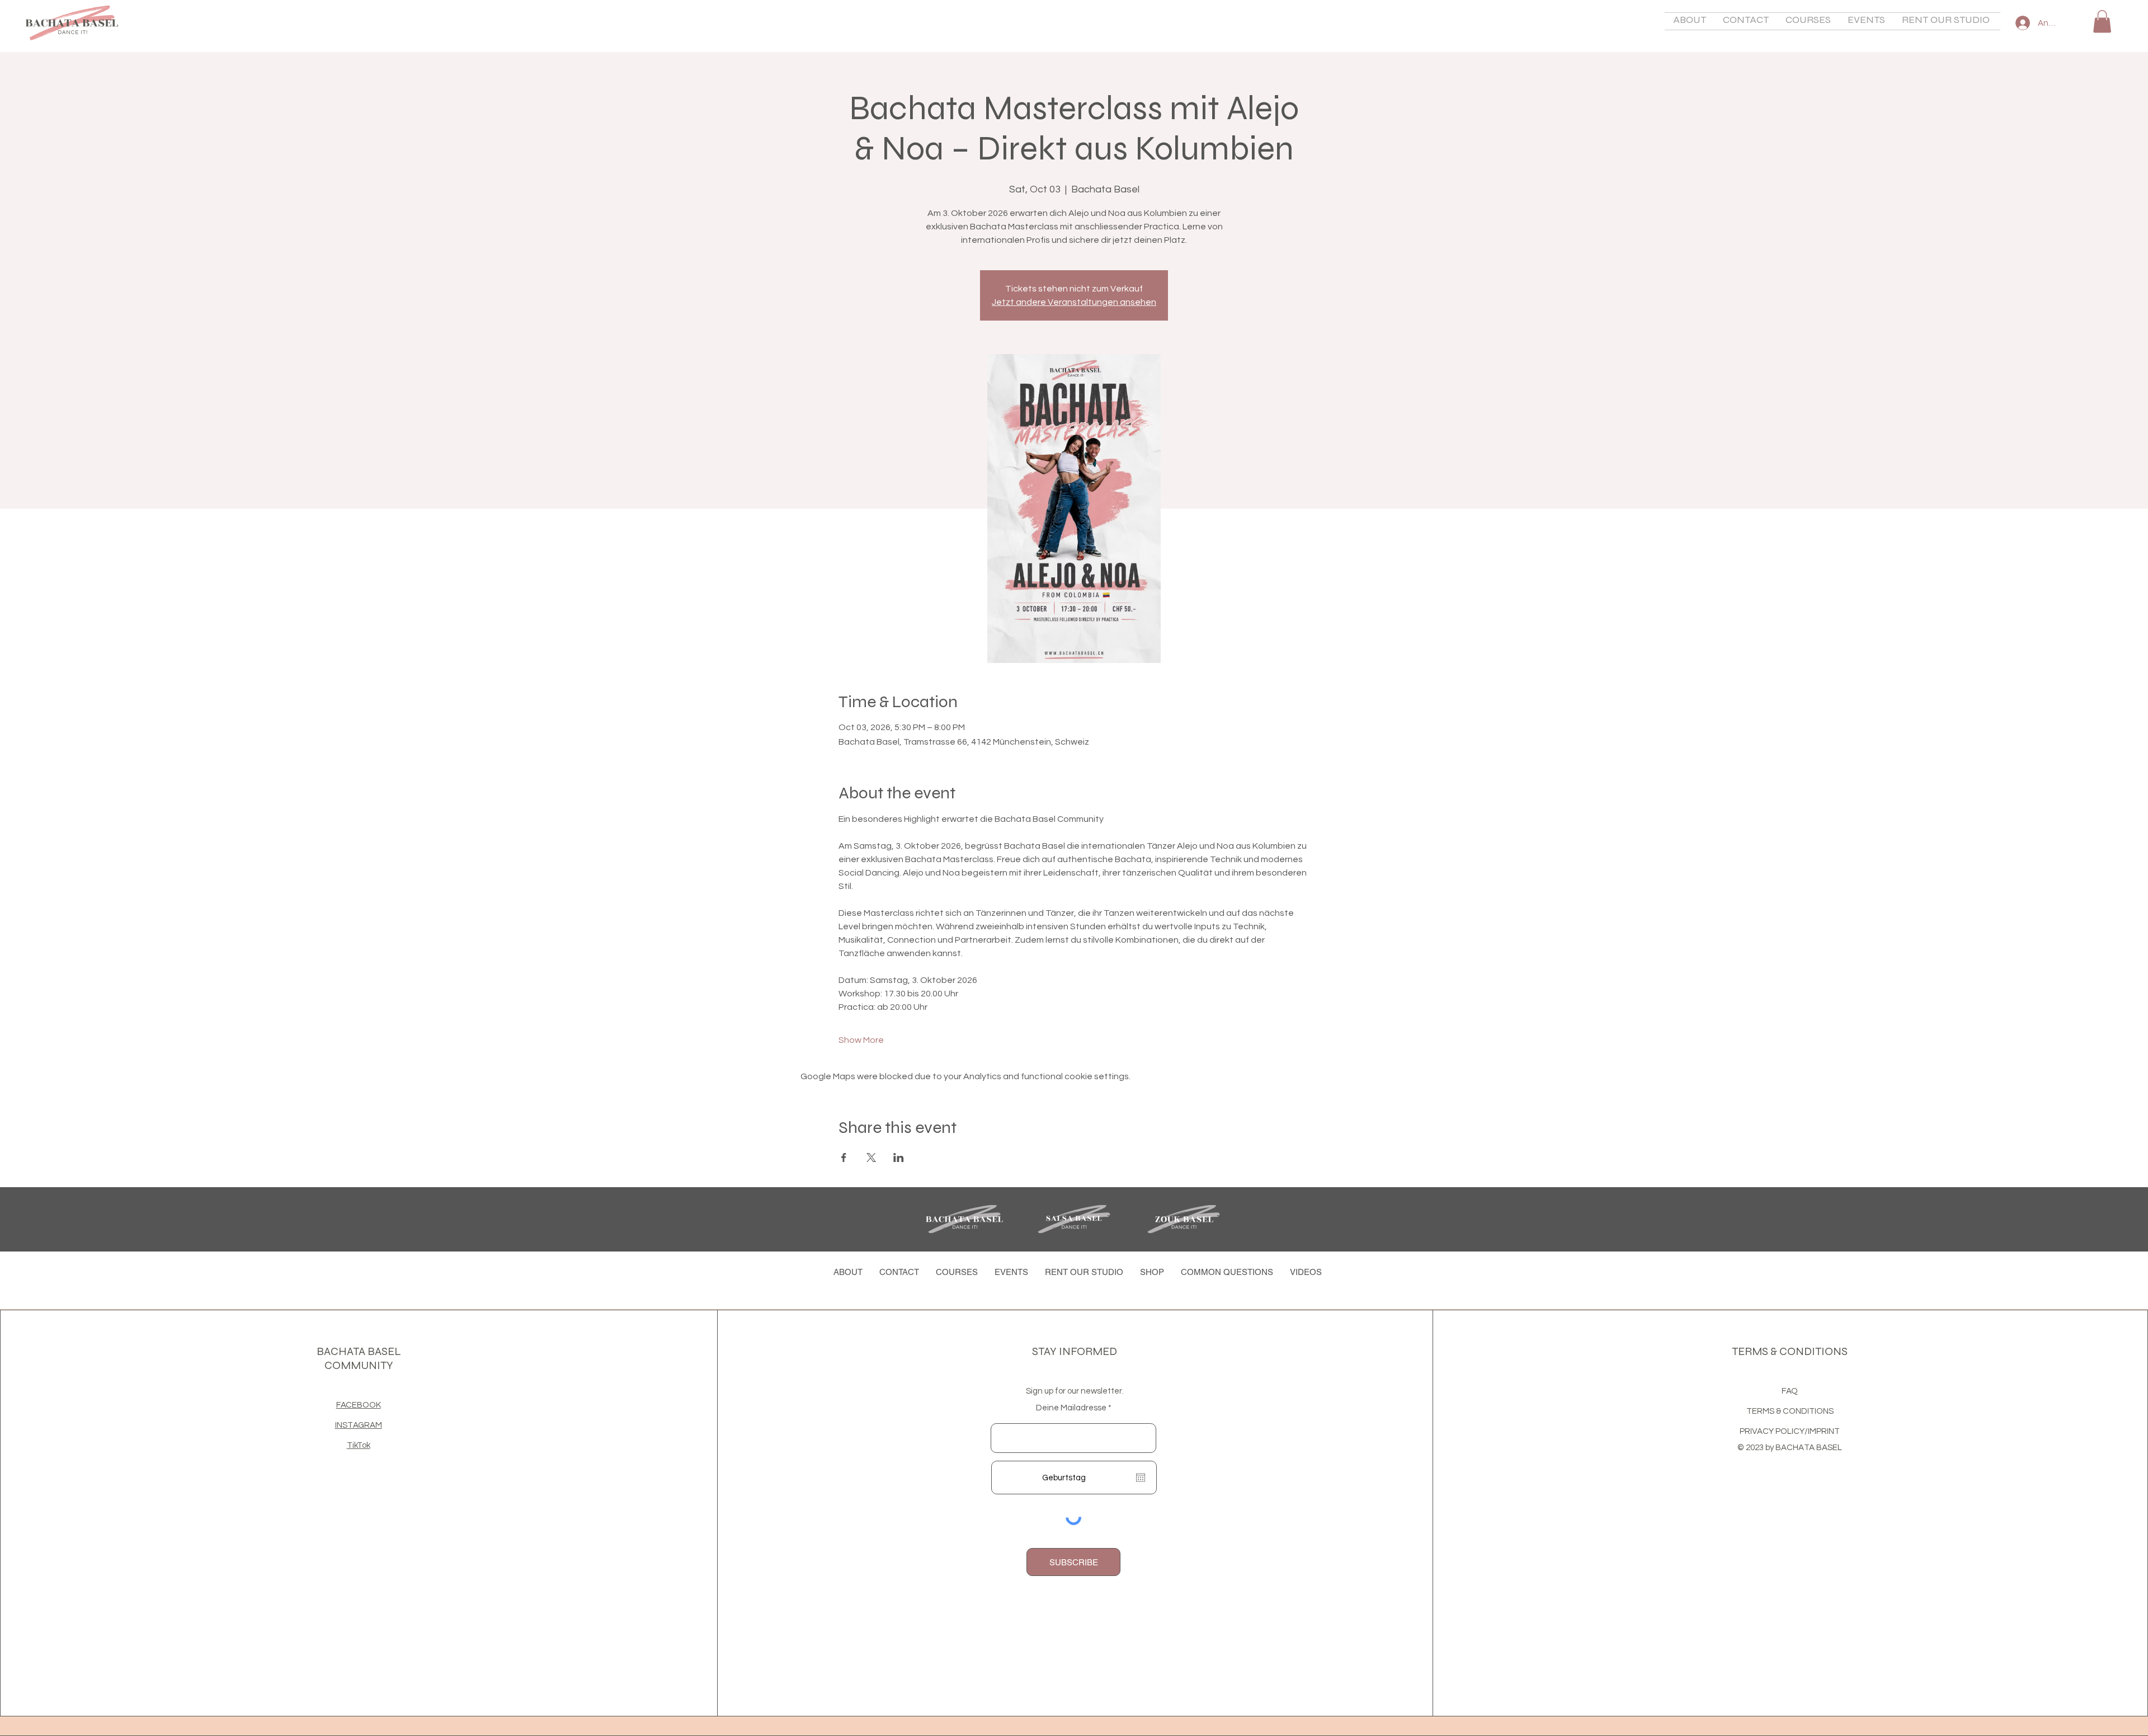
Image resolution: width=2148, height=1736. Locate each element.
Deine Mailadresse (1071, 1408)
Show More (861, 1040)
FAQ (1790, 1391)
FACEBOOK (359, 1405)
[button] (1690, 21)
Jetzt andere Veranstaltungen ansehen (1074, 302)
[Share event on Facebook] (844, 1158)
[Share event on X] (871, 1158)
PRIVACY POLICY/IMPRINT (1790, 1431)
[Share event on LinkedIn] (899, 1158)
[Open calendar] (1141, 1478)
